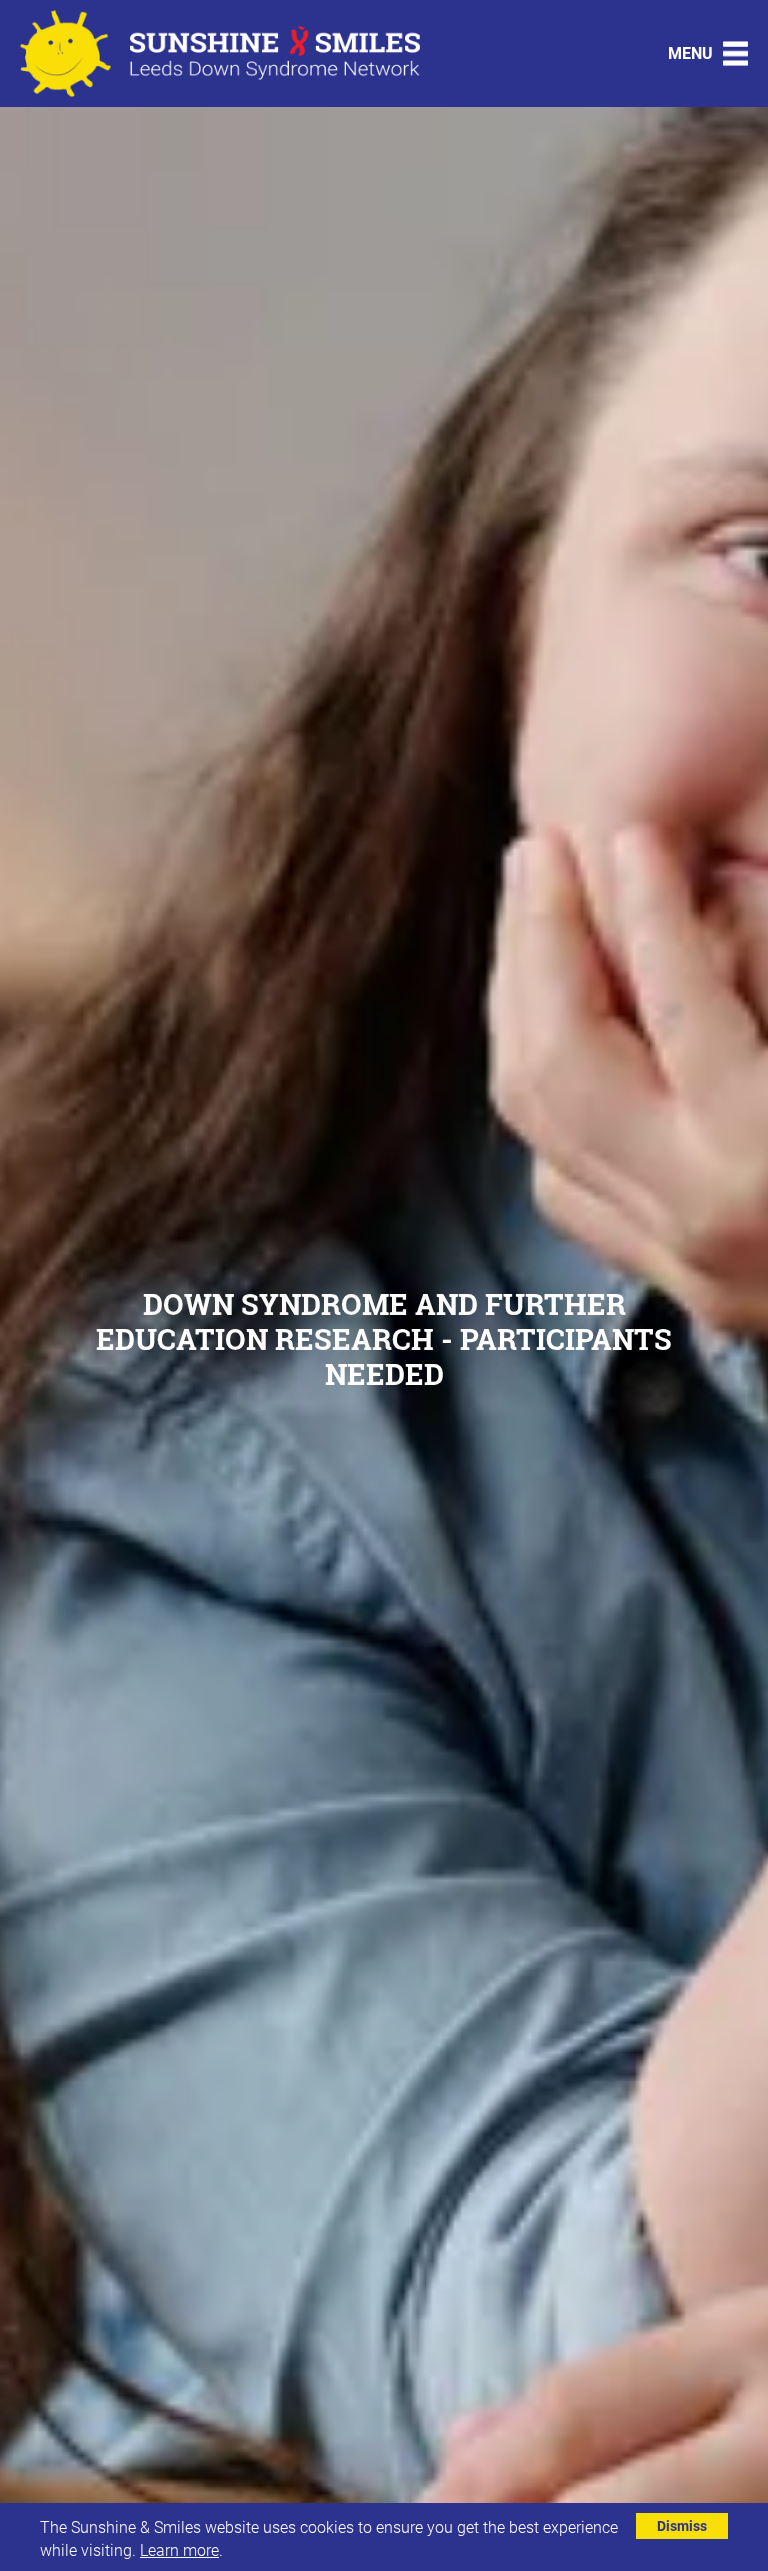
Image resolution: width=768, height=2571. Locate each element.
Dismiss (682, 2525)
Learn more (179, 2549)
